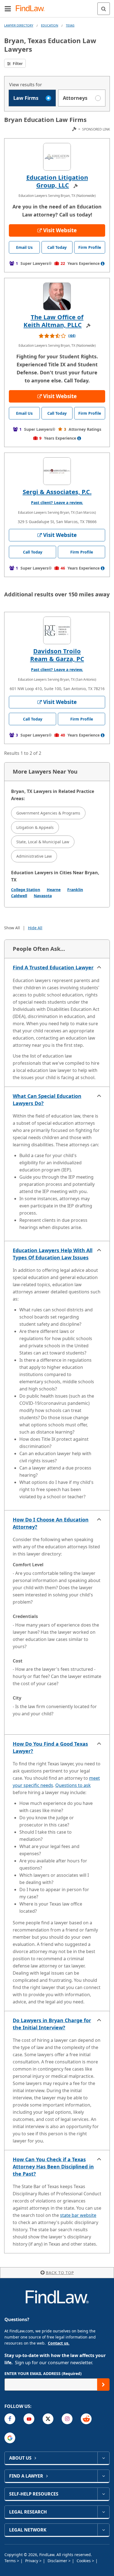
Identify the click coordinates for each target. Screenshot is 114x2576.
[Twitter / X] (48, 2419)
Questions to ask (73, 1785)
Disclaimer (58, 2561)
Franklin (75, 890)
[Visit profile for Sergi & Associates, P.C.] (57, 471)
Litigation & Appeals (35, 827)
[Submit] (103, 2385)
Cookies (84, 2561)
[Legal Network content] (103, 2530)
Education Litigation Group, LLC (57, 181)
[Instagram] (67, 2419)
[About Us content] (103, 2458)
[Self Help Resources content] (103, 2494)
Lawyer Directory (19, 25)
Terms (11, 2561)
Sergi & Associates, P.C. (57, 492)
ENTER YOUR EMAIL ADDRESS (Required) (43, 2373)
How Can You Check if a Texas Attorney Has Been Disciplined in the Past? (53, 2167)
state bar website (78, 2215)
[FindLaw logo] (32, 9)
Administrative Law (34, 856)
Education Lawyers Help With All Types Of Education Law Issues (53, 1254)
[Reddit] (86, 2419)
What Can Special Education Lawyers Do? (47, 1100)
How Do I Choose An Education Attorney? (51, 1523)
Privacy (32, 2561)
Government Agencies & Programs (48, 813)
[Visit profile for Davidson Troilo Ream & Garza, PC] (57, 630)
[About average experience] (103, 263)
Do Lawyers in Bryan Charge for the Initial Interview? (52, 2024)
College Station (26, 890)
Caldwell (19, 896)
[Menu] (8, 9)
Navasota (43, 896)
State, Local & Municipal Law (43, 842)
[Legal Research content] (103, 2512)
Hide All (35, 928)
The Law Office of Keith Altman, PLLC (54, 321)
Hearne (54, 890)
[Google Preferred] (10, 2438)
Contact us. (59, 2343)
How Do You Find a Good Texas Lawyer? (50, 1747)
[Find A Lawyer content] (103, 2476)
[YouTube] (29, 2419)
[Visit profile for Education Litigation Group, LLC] (57, 157)
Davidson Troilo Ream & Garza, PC (57, 655)
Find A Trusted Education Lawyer (53, 967)
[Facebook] (10, 2419)
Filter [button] (17, 63)
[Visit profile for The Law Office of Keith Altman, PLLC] (57, 296)
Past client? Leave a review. (57, 503)
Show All (12, 928)
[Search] (104, 9)
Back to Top (60, 2273)
